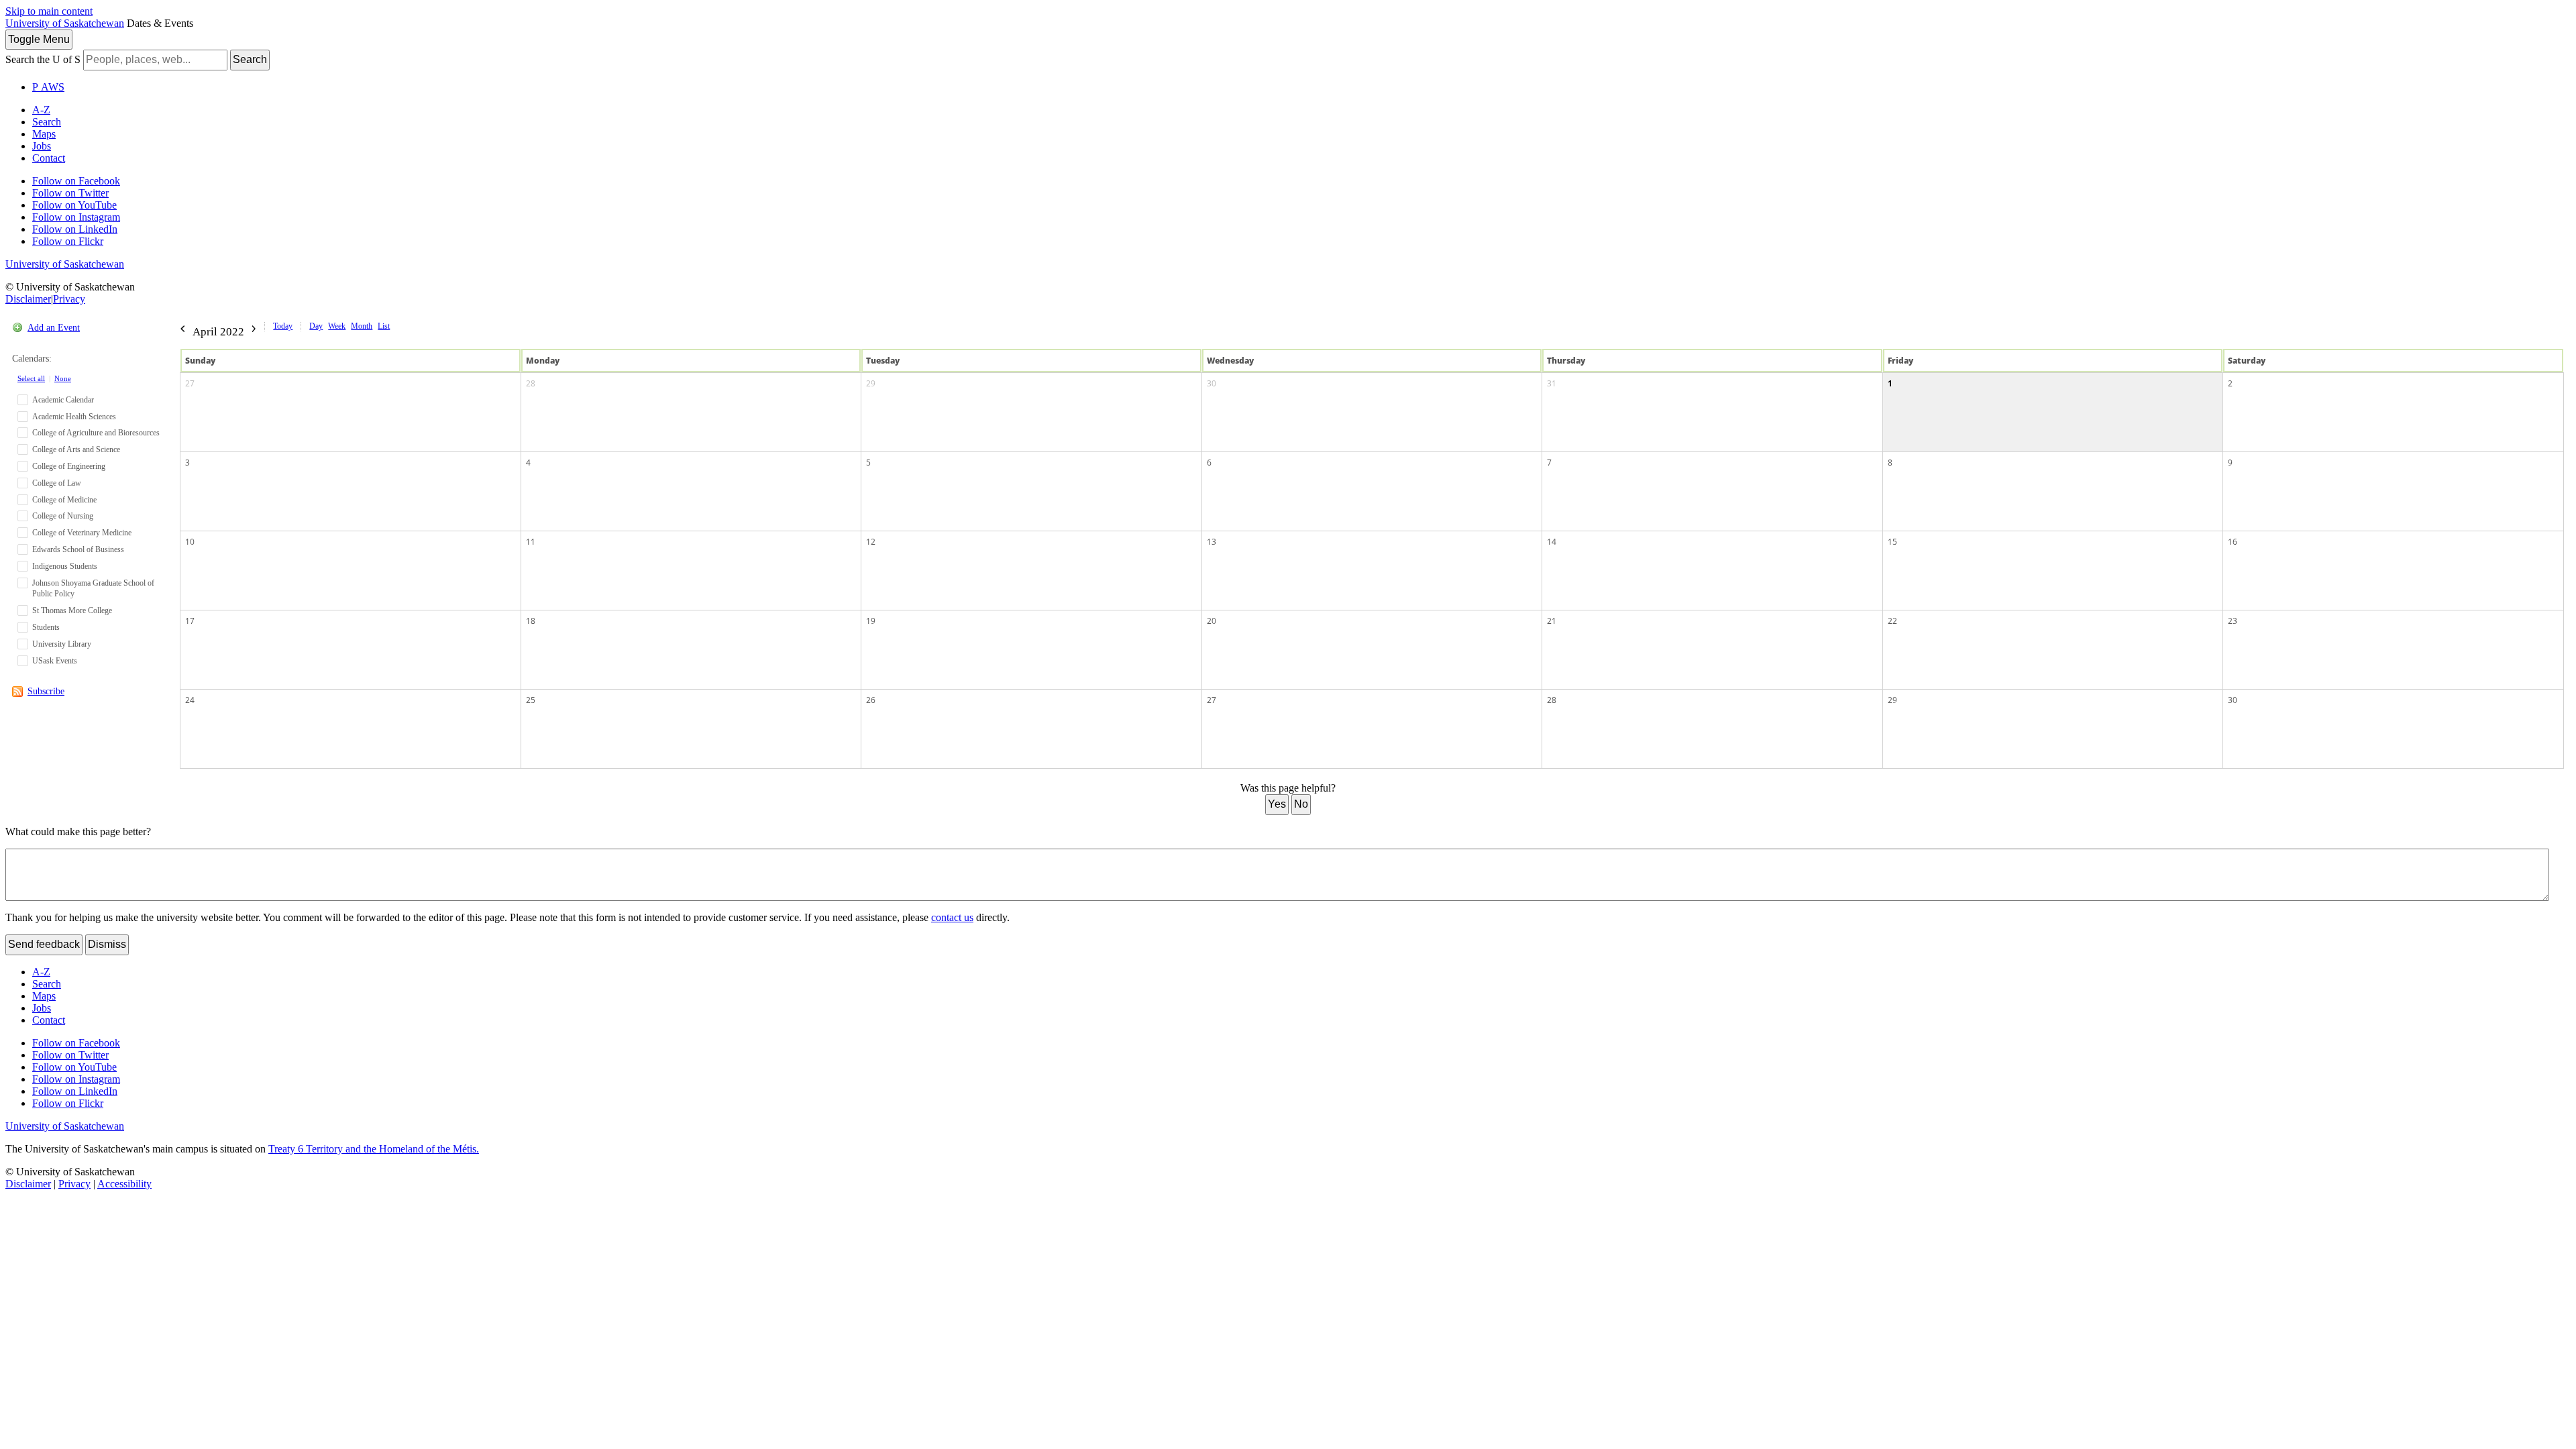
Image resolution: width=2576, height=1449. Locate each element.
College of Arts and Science (76, 449)
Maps (44, 134)
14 (1552, 542)
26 (871, 700)
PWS (48, 87)
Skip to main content (49, 11)
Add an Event (54, 328)
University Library (62, 644)
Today (283, 326)
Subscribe (46, 691)
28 (531, 383)
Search (250, 59)
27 (190, 383)
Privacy (69, 299)
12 (871, 542)
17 (190, 621)
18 (531, 621)
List (384, 326)
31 (1552, 383)
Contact (49, 158)
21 (1552, 621)
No (1301, 804)
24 (190, 700)
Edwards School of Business (78, 549)
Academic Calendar (63, 400)
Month (362, 326)
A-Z (41, 110)
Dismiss (107, 944)
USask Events (55, 661)
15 (1892, 542)
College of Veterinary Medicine (82, 533)
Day (316, 326)
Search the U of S (43, 59)
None (63, 378)
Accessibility (124, 1184)
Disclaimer (28, 299)
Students (46, 627)
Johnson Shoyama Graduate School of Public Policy (93, 589)
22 (1892, 621)
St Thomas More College (72, 610)
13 (1212, 542)
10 (190, 542)
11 (531, 542)
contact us (952, 917)
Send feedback (44, 944)
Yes (1277, 804)
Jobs (42, 146)
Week (337, 326)
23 (2233, 621)
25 (531, 700)
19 (871, 621)
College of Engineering (69, 466)
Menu (39, 39)
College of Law (57, 483)
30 (1212, 383)
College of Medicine (64, 500)
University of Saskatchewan (65, 23)
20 (1212, 621)
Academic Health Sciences (74, 417)
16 (2233, 542)
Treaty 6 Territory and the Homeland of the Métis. (374, 1149)
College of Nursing (63, 516)
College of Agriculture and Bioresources (96, 433)
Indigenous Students (65, 566)
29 (871, 383)
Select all (31, 378)
